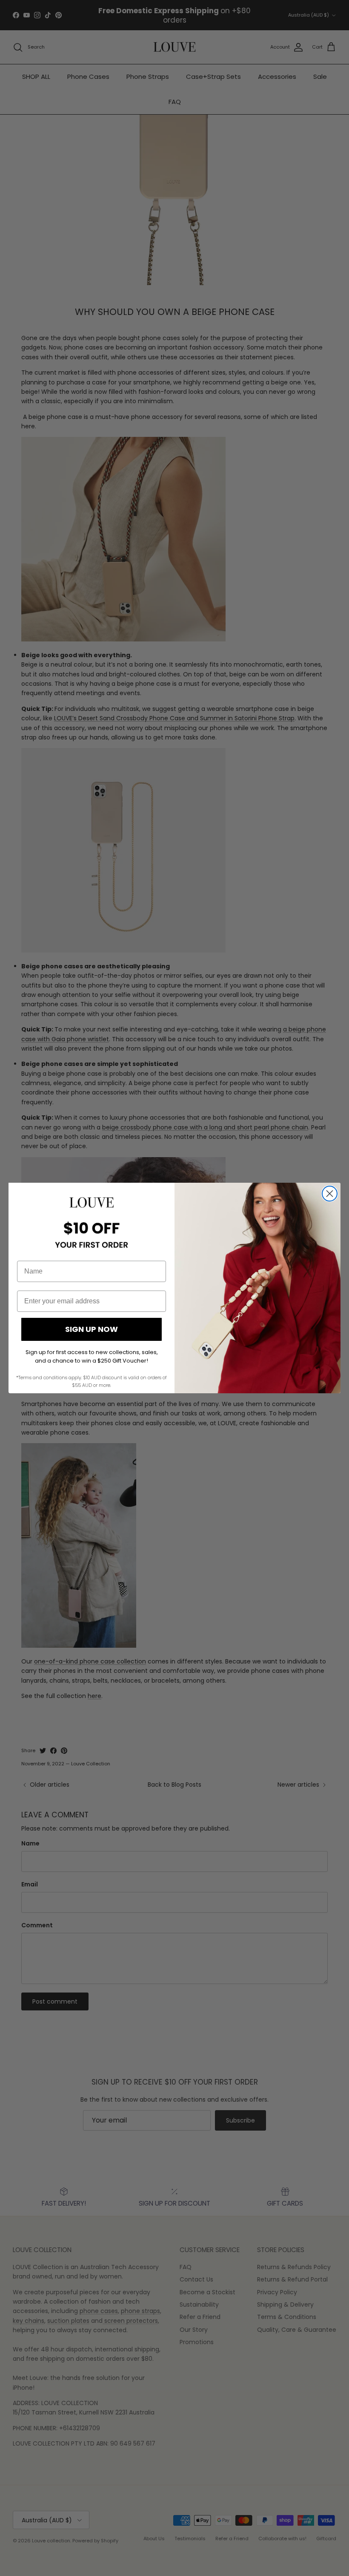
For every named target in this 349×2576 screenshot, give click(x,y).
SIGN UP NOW (92, 1329)
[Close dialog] (330, 1194)
